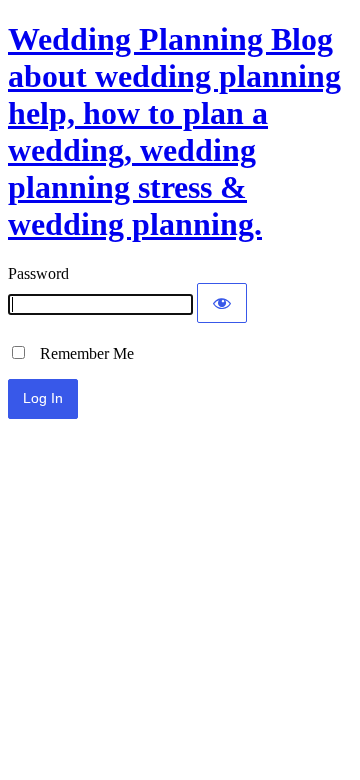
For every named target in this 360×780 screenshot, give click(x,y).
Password (38, 273)
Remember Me (81, 353)
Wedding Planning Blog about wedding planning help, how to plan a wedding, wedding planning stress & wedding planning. (174, 131)
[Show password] (222, 303)
